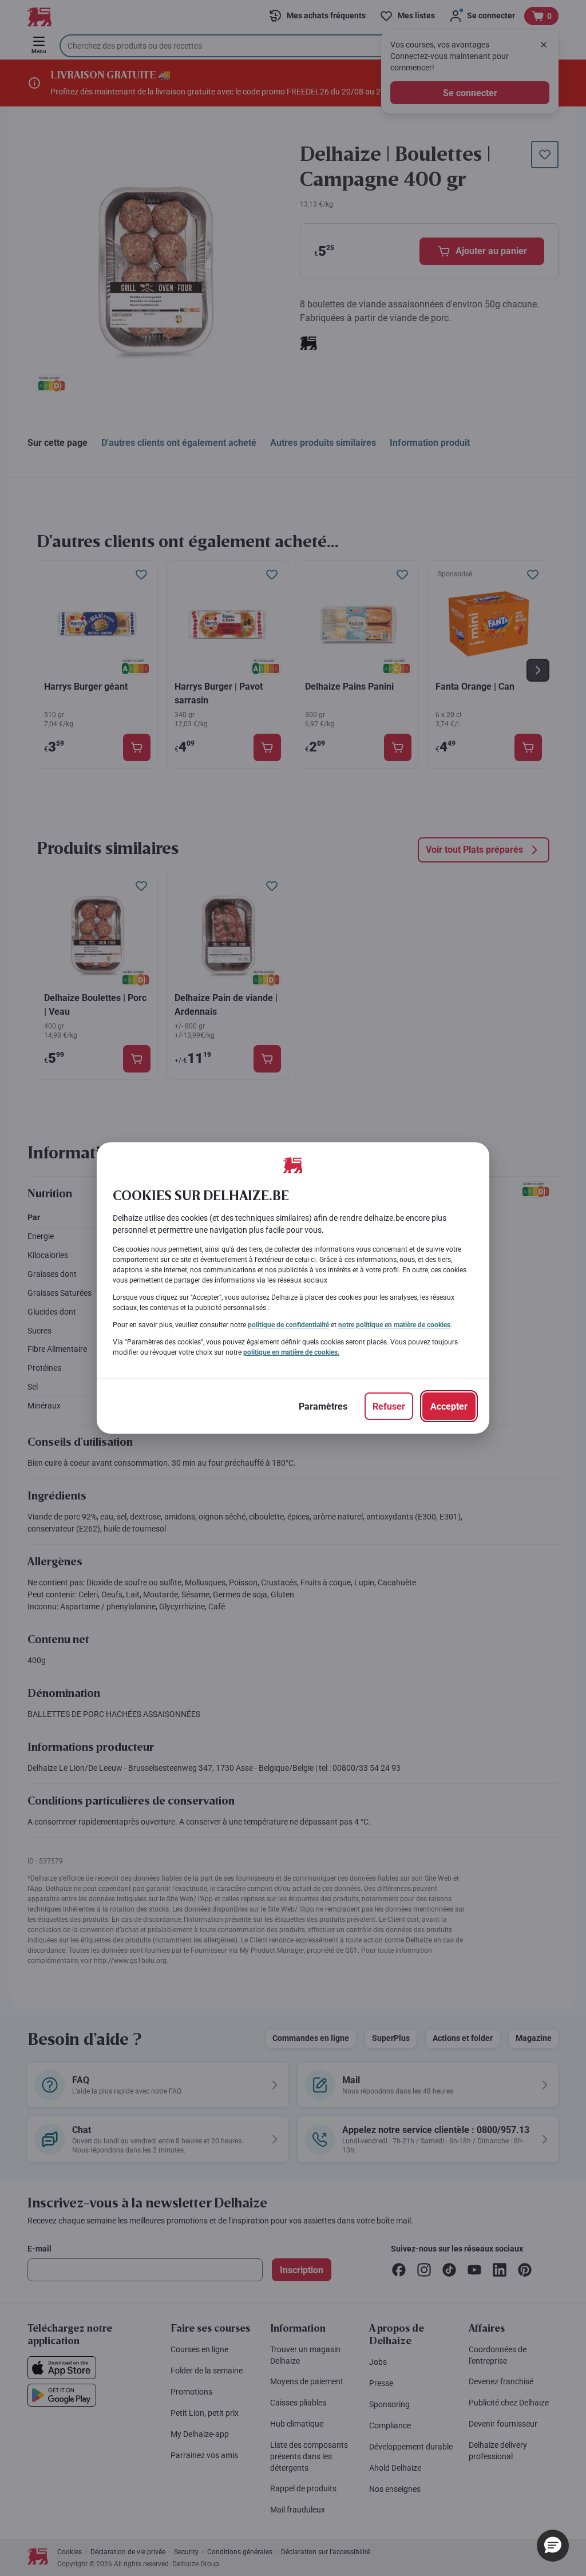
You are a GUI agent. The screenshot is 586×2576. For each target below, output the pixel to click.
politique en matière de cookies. (291, 1352)
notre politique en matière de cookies (394, 1325)
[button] (553, 2546)
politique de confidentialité (288, 1325)
